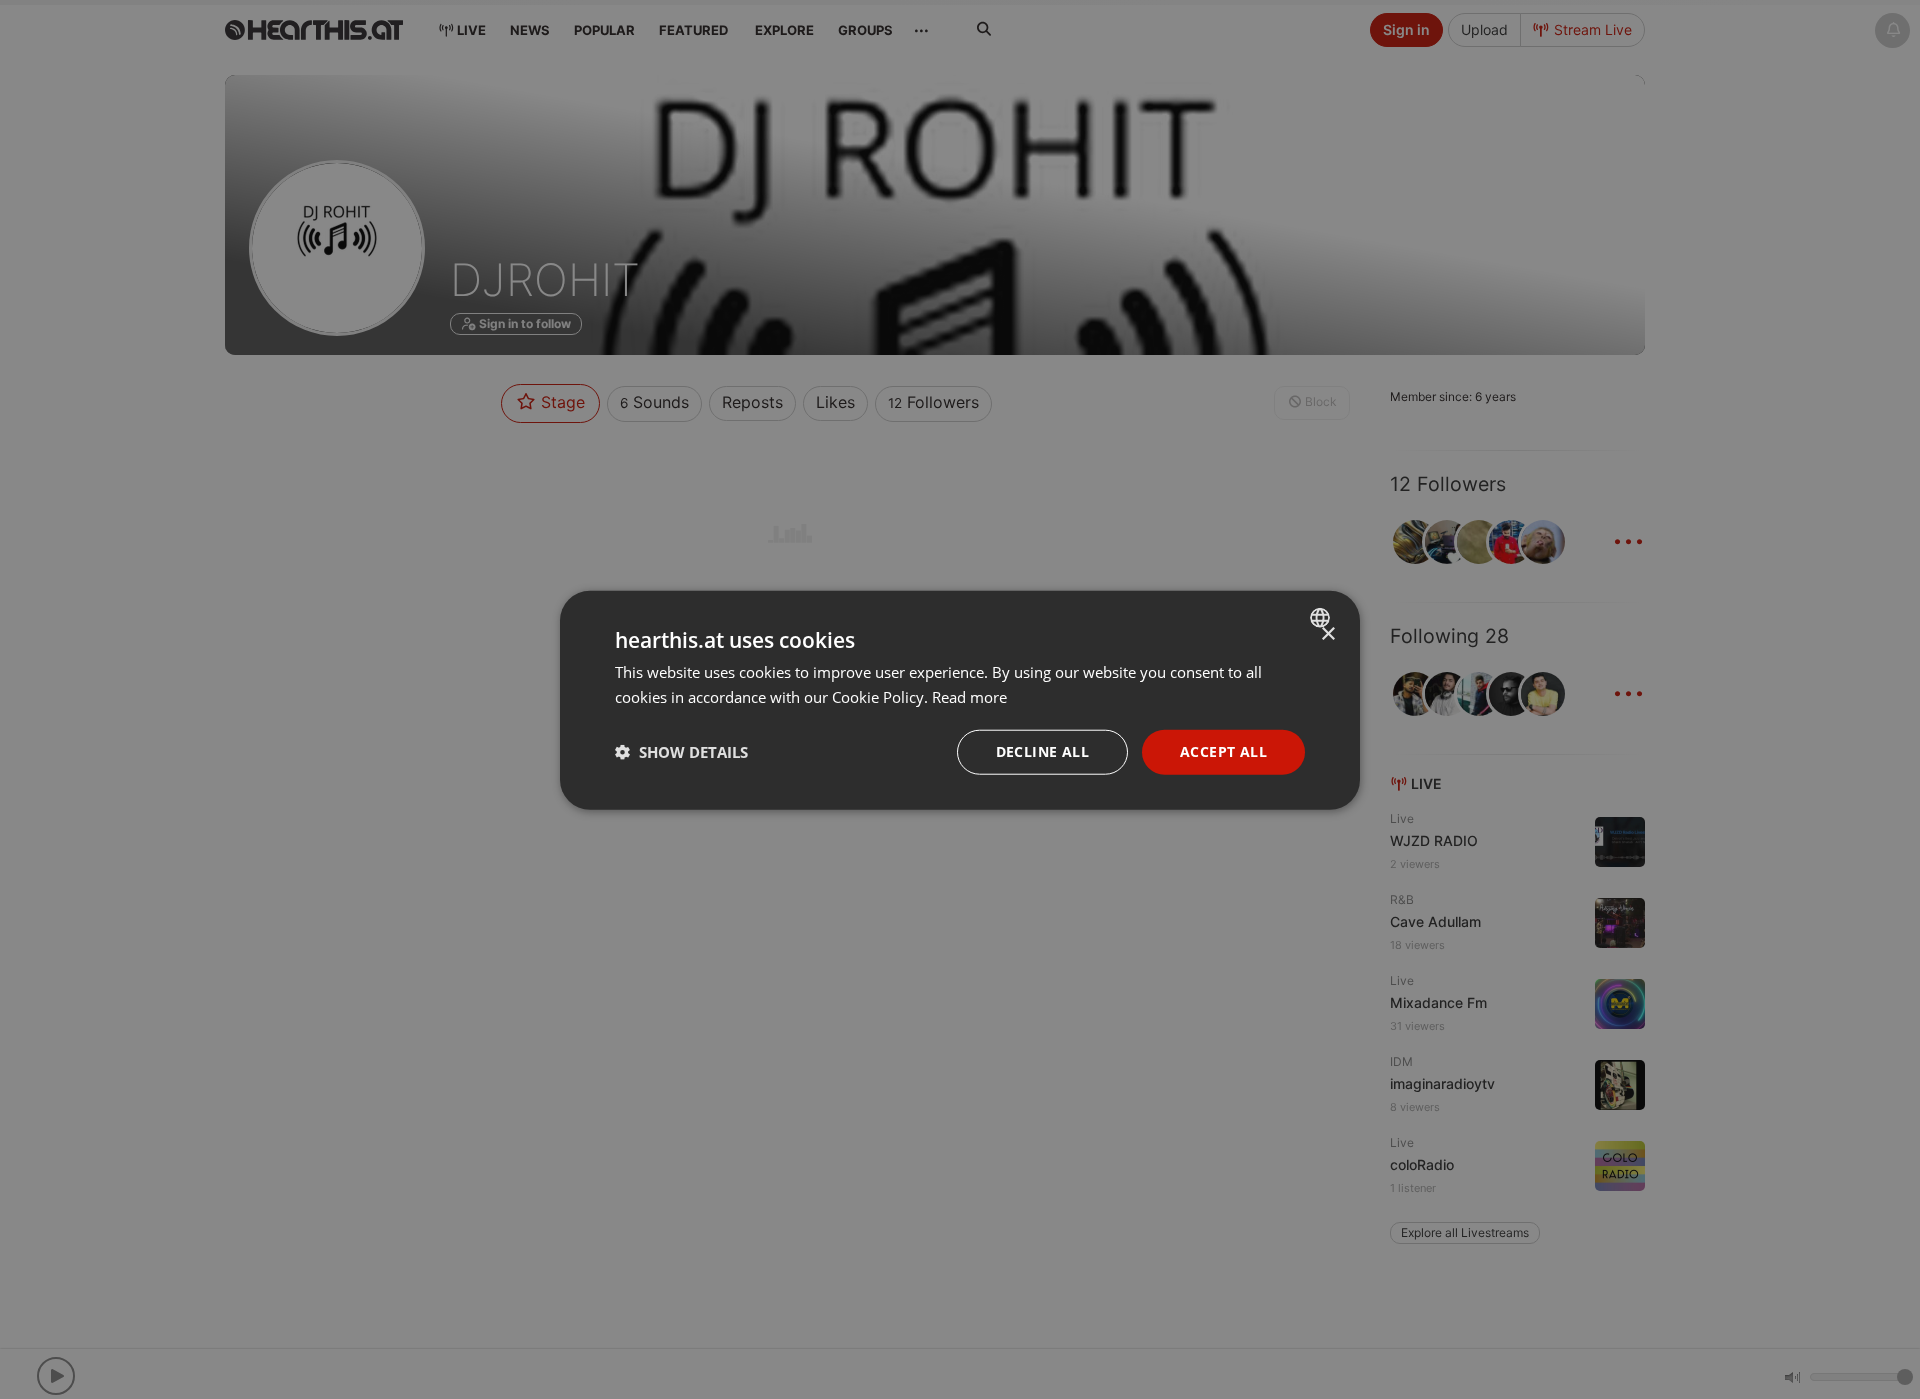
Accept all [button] (1223, 750)
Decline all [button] (1042, 750)
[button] (681, 751)
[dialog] (960, 699)
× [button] (1327, 633)
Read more (969, 696)
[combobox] (1322, 617)
